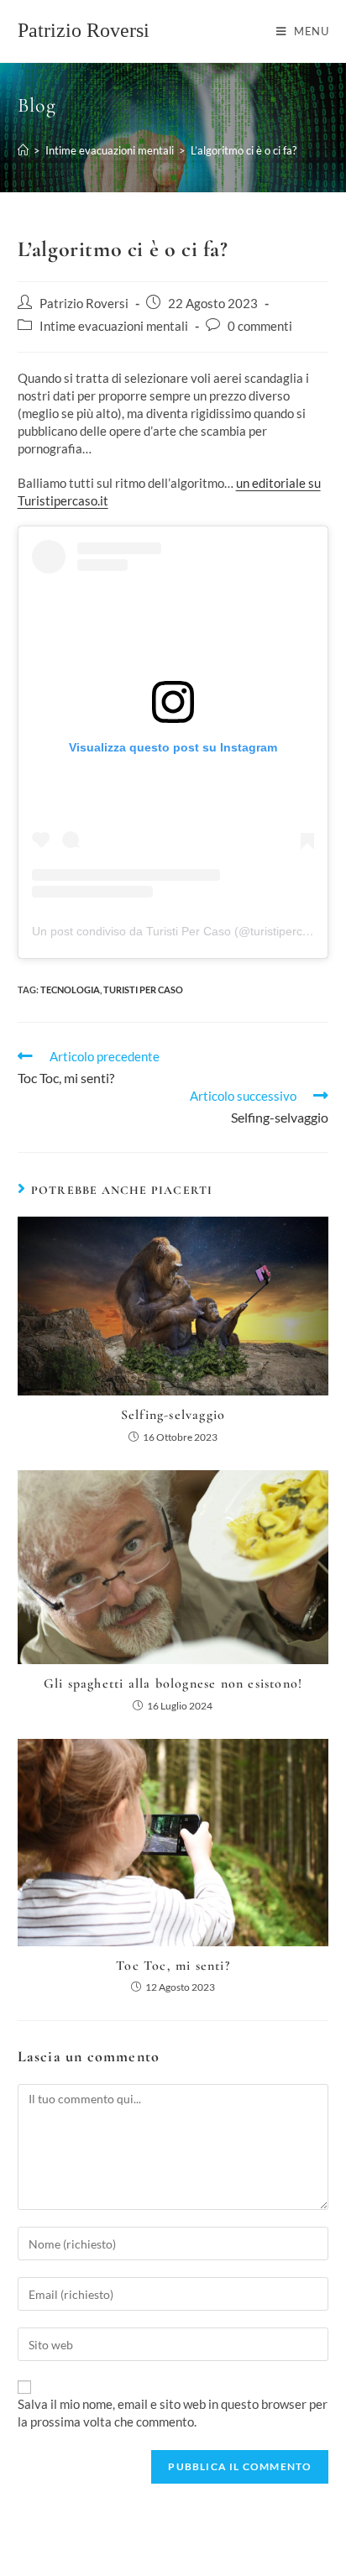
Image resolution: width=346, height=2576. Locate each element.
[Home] (23, 150)
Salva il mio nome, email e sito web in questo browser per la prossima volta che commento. (173, 2413)
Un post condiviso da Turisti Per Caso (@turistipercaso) (179, 931)
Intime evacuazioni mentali (114, 326)
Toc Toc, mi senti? (173, 1966)
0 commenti (260, 326)
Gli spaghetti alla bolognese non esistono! (173, 1683)
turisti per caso (143, 990)
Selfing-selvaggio (173, 1415)
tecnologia (70, 990)
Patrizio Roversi (84, 30)
